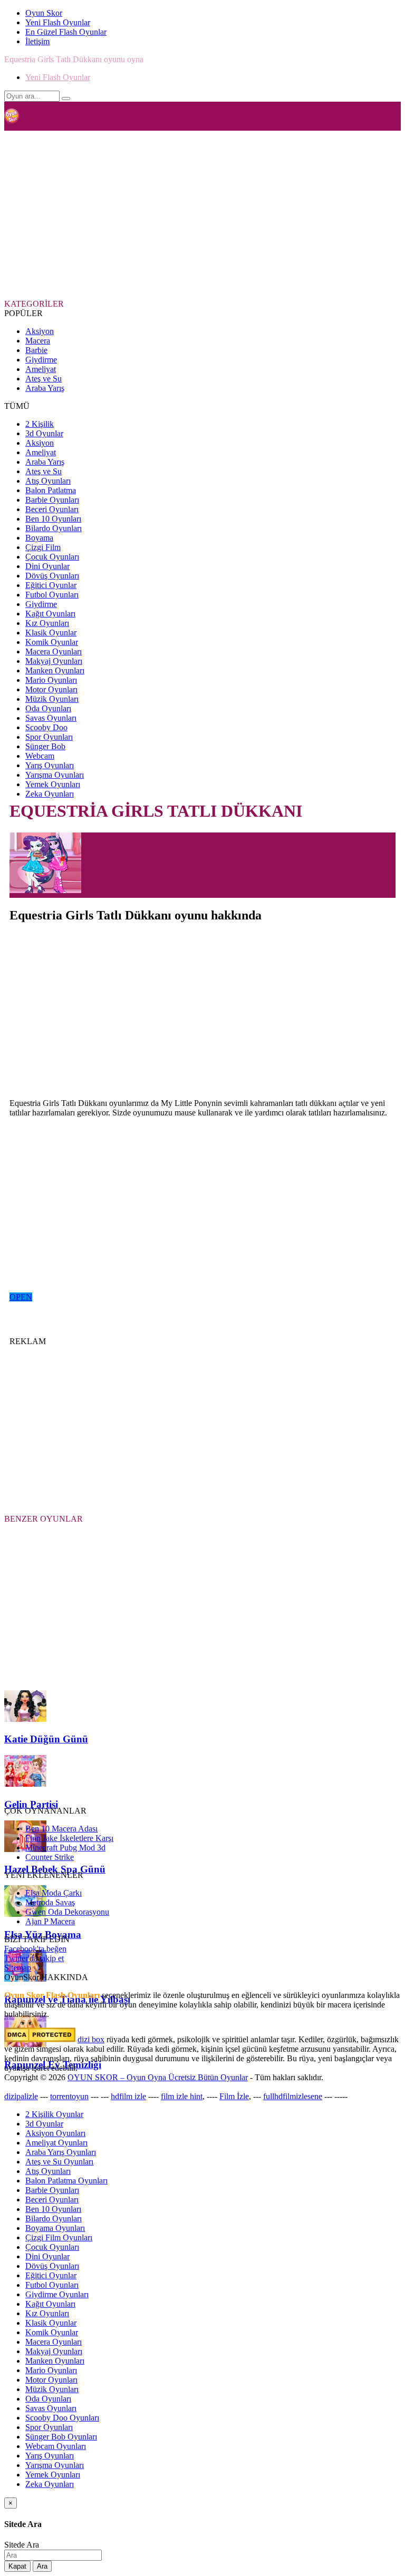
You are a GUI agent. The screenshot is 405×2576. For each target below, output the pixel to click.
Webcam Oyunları (56, 2446)
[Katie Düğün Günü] (25, 1719)
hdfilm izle (128, 2096)
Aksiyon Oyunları (55, 2133)
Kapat (17, 2566)
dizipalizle (21, 2096)
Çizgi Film (43, 547)
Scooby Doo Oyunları (62, 2418)
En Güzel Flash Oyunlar (66, 32)
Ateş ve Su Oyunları (59, 2162)
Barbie (36, 350)
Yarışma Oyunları (55, 775)
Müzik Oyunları (52, 699)
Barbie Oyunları (52, 500)
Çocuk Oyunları (52, 557)
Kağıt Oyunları (50, 614)
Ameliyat (41, 369)
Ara (42, 2566)
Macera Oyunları (54, 652)
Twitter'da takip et (34, 1958)
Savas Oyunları (51, 718)
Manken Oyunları (55, 670)
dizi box (91, 2039)
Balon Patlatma (51, 490)
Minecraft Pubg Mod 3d (65, 1848)
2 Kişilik (40, 424)
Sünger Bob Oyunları (61, 2437)
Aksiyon (40, 331)
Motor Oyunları (51, 689)
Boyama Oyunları (55, 2228)
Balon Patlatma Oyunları (66, 2181)
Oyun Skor (44, 13)
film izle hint (182, 2096)
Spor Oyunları (49, 737)
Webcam (40, 756)
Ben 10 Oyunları (53, 519)
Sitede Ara (22, 2545)
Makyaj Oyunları (54, 661)
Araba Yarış (45, 388)
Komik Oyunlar (52, 642)
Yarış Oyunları (50, 765)
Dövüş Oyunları (52, 576)
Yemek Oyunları (53, 784)
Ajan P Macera (50, 1921)
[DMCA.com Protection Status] (40, 2039)
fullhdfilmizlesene (293, 2096)
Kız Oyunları (47, 623)
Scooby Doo (46, 727)
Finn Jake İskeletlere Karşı (69, 1838)
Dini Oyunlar (47, 566)
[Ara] (66, 99)
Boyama (39, 538)
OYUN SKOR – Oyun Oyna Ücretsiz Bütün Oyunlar (158, 2077)
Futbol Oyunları (52, 595)
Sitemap (18, 1968)
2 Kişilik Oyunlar (54, 2114)
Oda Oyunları (48, 708)
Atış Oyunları (48, 481)
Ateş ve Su (44, 379)
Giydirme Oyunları (57, 2294)
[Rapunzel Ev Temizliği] (25, 2044)
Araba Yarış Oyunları (61, 2152)
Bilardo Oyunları (54, 528)
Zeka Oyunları (50, 794)
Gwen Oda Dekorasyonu (67, 1912)
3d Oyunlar (44, 433)
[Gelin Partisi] (25, 1784)
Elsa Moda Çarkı (54, 1893)
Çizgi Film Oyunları (59, 2237)
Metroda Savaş (50, 1902)
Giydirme (41, 360)
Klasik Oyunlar (51, 633)
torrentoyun (69, 2096)
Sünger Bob (45, 746)
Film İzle (234, 2096)
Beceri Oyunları (52, 509)
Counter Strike (50, 1857)
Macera (38, 341)
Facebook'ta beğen (35, 1949)
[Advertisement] (205, 214)
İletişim (37, 41)
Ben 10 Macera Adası (61, 1829)
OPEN (21, 1297)
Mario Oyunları (51, 680)
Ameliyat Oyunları (56, 2143)
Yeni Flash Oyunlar (58, 22)
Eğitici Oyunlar (51, 585)
